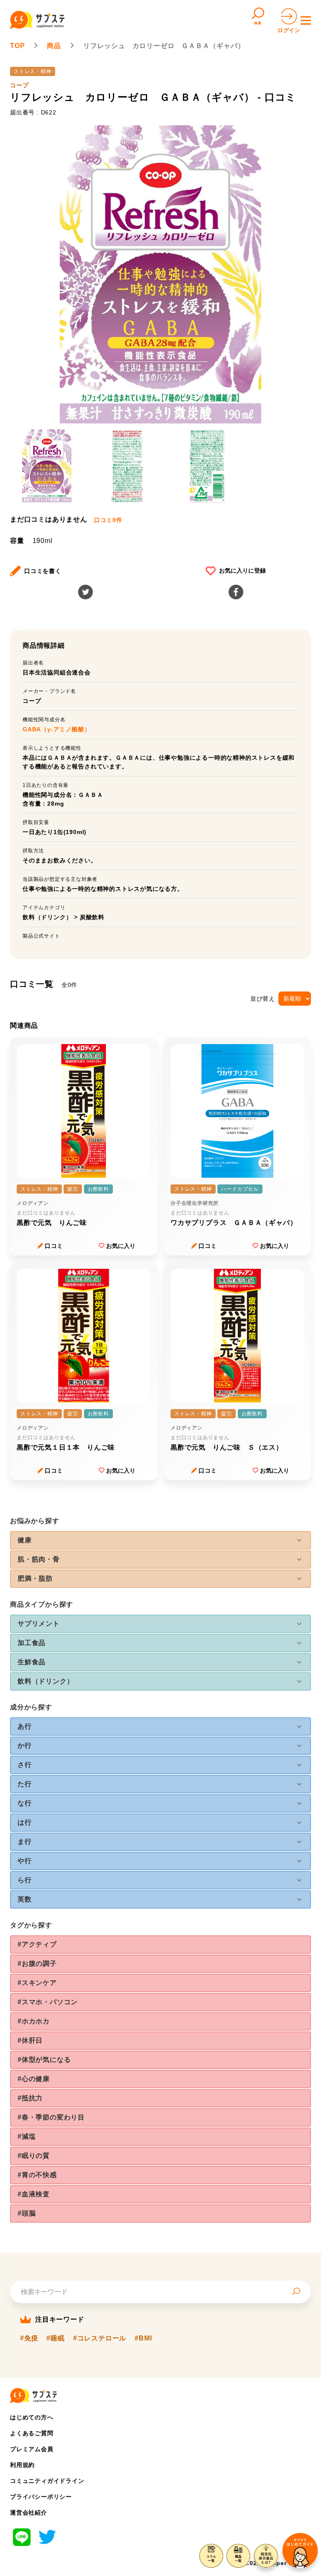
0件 (108, 520)
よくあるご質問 (32, 2433)
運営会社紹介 (29, 2513)
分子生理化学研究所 (195, 1203)
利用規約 (22, 2465)
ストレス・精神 (33, 71)
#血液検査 (34, 2194)
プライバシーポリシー (41, 2497)
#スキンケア (37, 1983)
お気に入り (121, 1246)
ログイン (289, 30)
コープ (19, 85)
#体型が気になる (44, 2060)
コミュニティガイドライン (47, 2481)
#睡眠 (55, 2338)
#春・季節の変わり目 (51, 2117)
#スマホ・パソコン (48, 2002)
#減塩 (27, 2136)
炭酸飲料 (92, 917)
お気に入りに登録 (242, 570)
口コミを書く (43, 571)
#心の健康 (34, 2079)
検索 (258, 23)
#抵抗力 (30, 2098)
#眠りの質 (34, 2156)
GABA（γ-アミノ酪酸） (56, 729)
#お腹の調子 (37, 1964)
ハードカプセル (240, 1189)
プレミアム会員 (32, 2449)
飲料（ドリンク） (47, 917)
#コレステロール (100, 2338)
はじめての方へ (32, 2417)
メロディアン (33, 1203)
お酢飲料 (98, 1189)
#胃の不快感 (37, 2175)
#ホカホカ (34, 2021)
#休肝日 (30, 2040)
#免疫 (29, 2338)
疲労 (73, 1189)
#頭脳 (27, 2213)
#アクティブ (37, 1944)
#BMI (143, 2338)
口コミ (54, 1246)
